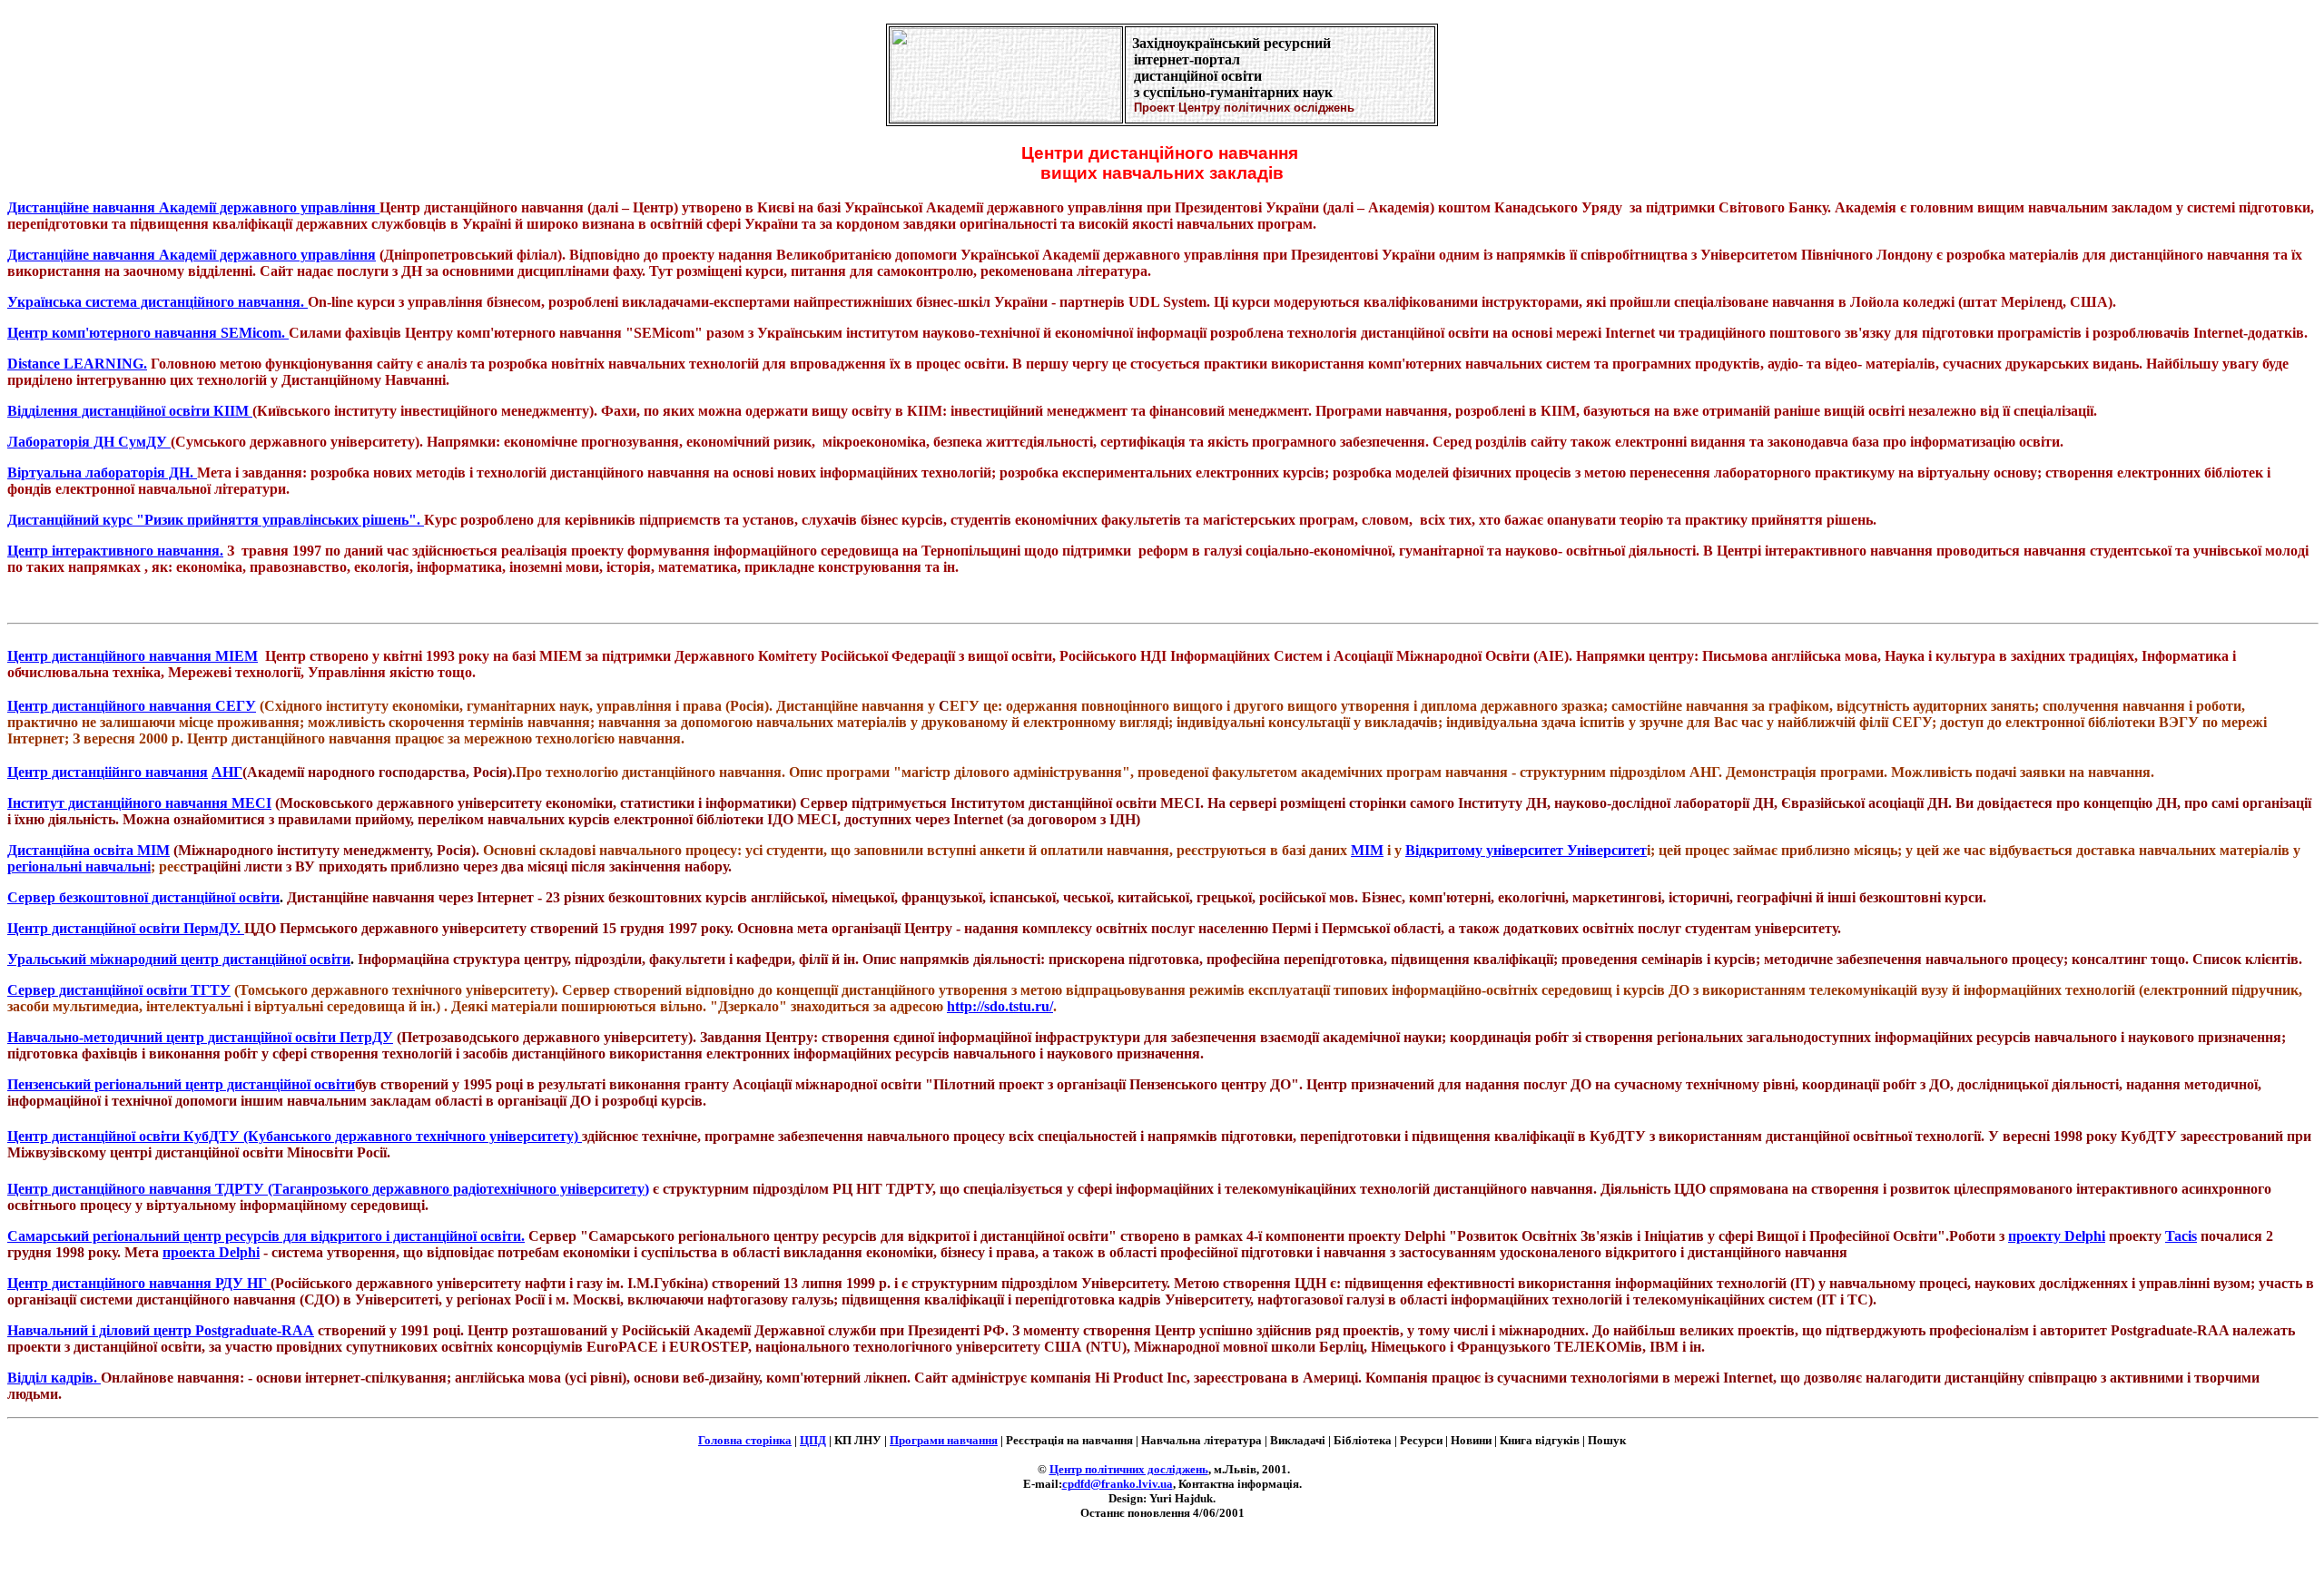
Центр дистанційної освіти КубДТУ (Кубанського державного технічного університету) (295, 1136)
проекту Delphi (2057, 1236)
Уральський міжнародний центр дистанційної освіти (179, 959)
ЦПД (813, 1440)
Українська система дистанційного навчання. (158, 302)
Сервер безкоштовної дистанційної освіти (143, 897)
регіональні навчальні (79, 866)
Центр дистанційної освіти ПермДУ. (126, 928)
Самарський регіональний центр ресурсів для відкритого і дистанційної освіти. (266, 1236)
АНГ (227, 772)
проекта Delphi (211, 1252)
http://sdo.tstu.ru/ (1000, 1006)
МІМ (1367, 850)
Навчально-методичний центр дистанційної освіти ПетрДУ (200, 1037)
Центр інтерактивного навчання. (115, 551)
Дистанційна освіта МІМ (89, 850)
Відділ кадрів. (54, 1378)
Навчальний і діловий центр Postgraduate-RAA (161, 1330)
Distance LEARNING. (77, 364)
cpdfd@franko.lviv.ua (1118, 1484)
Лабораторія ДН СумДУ (89, 442)
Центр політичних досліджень (1129, 1469)
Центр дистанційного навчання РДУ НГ (139, 1283)
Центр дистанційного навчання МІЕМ (133, 656)
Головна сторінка (745, 1440)
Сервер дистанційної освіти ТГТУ (119, 990)
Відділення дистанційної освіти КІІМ (130, 411)
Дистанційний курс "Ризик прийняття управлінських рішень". (216, 520)
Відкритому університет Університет (1526, 850)
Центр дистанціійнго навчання (108, 772)
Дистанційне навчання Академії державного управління (193, 207)
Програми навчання (944, 1440)
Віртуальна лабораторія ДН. (102, 472)
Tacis (2181, 1236)
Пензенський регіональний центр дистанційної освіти (181, 1084)
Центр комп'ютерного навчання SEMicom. (148, 333)
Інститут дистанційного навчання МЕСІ (139, 803)
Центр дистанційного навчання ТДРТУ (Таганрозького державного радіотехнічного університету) (328, 1189)
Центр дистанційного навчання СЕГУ (132, 706)
